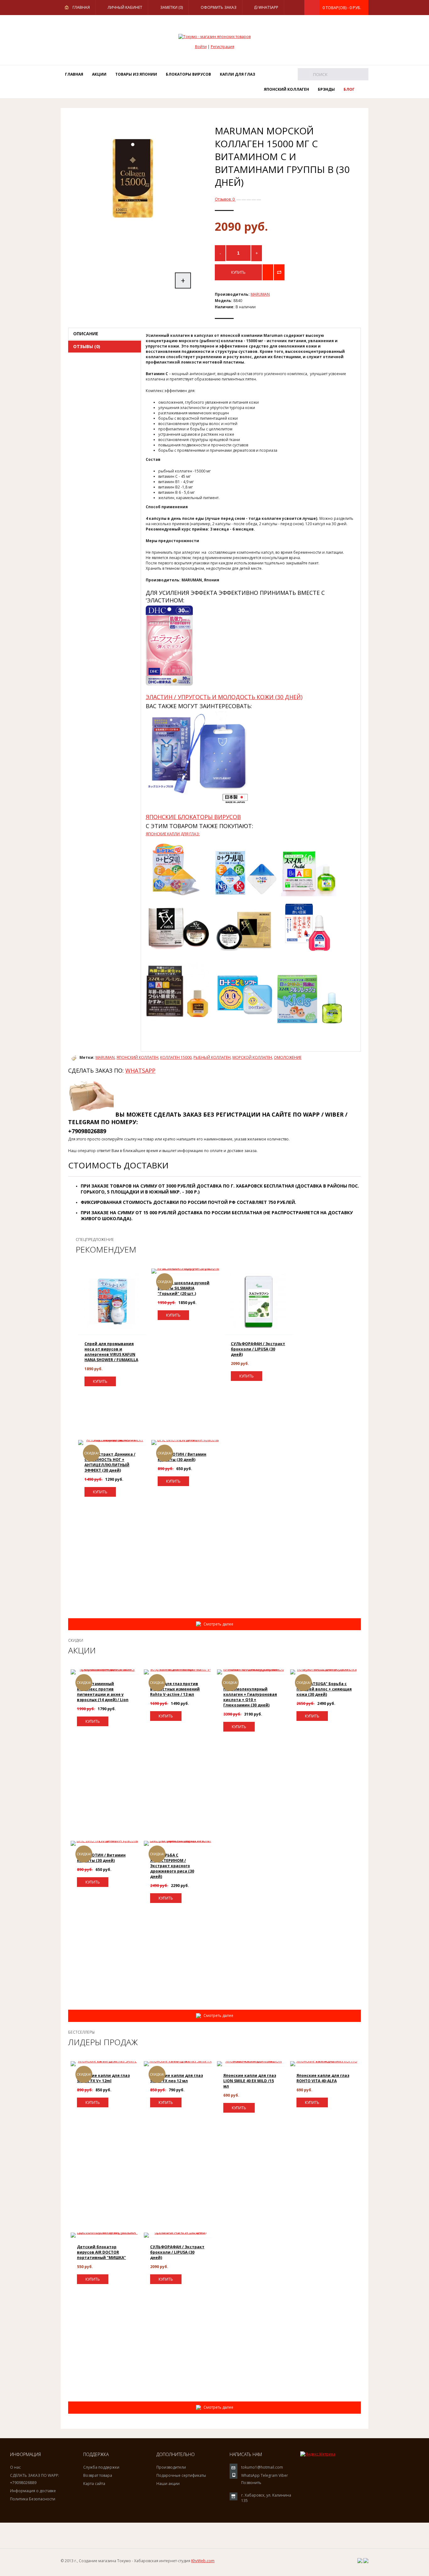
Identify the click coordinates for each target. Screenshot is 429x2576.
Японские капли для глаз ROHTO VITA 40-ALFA (323, 2078)
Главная (81, 7)
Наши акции (168, 2484)
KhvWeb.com (203, 2561)
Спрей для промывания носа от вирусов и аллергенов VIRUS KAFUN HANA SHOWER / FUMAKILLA (111, 1352)
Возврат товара (98, 2475)
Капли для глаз (237, 74)
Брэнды (326, 89)
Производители (171, 2467)
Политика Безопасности (33, 2499)
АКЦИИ (99, 74)
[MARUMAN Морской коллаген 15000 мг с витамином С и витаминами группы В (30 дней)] (133, 240)
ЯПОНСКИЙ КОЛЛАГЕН (137, 1057)
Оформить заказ (219, 7)
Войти (201, 47)
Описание (86, 334)
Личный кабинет (125, 7)
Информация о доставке (33, 2491)
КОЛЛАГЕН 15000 (176, 1057)
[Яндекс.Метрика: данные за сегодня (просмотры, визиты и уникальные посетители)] (318, 2454)
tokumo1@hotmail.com (262, 2467)
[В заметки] (268, 272)
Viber (283, 2475)
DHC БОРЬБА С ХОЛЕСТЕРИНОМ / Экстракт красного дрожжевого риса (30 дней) (172, 1866)
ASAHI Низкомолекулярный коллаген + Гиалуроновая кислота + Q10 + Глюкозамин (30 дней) (250, 1694)
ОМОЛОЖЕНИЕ (288, 1057)
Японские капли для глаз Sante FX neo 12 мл (176, 2078)
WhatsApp (268, 7)
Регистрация (223, 47)
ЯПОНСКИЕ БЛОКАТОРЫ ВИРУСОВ (193, 817)
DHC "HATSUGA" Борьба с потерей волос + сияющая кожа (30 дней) (324, 1689)
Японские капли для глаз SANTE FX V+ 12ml (103, 2078)
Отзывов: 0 (225, 199)
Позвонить (251, 2483)
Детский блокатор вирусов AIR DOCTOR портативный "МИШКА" (101, 2252)
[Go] (304, 74)
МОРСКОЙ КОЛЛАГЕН (252, 1057)
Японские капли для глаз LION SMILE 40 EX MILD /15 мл (250, 2081)
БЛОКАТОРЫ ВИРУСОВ (188, 74)
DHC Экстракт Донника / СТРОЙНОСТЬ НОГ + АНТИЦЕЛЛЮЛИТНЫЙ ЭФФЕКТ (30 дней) (110, 1462)
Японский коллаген (286, 89)
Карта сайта (94, 2484)
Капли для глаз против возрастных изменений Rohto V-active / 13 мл (175, 1689)
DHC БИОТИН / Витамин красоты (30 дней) (182, 1457)
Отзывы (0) (87, 346)
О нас (15, 2467)
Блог (349, 89)
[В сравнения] (279, 272)
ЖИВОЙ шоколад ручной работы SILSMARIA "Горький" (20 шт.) (184, 1288)
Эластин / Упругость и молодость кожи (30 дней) (224, 697)
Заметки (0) (171, 7)
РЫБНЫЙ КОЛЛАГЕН (212, 1057)
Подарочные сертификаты (181, 2475)
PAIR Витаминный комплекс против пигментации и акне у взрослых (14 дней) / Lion (103, 1692)
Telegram (269, 2475)
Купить (100, 1381)
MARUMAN (260, 294)
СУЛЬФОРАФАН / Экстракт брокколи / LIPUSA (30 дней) (258, 1349)
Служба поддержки (101, 2467)
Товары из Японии (136, 74)
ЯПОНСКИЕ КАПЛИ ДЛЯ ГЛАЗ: (173, 834)
